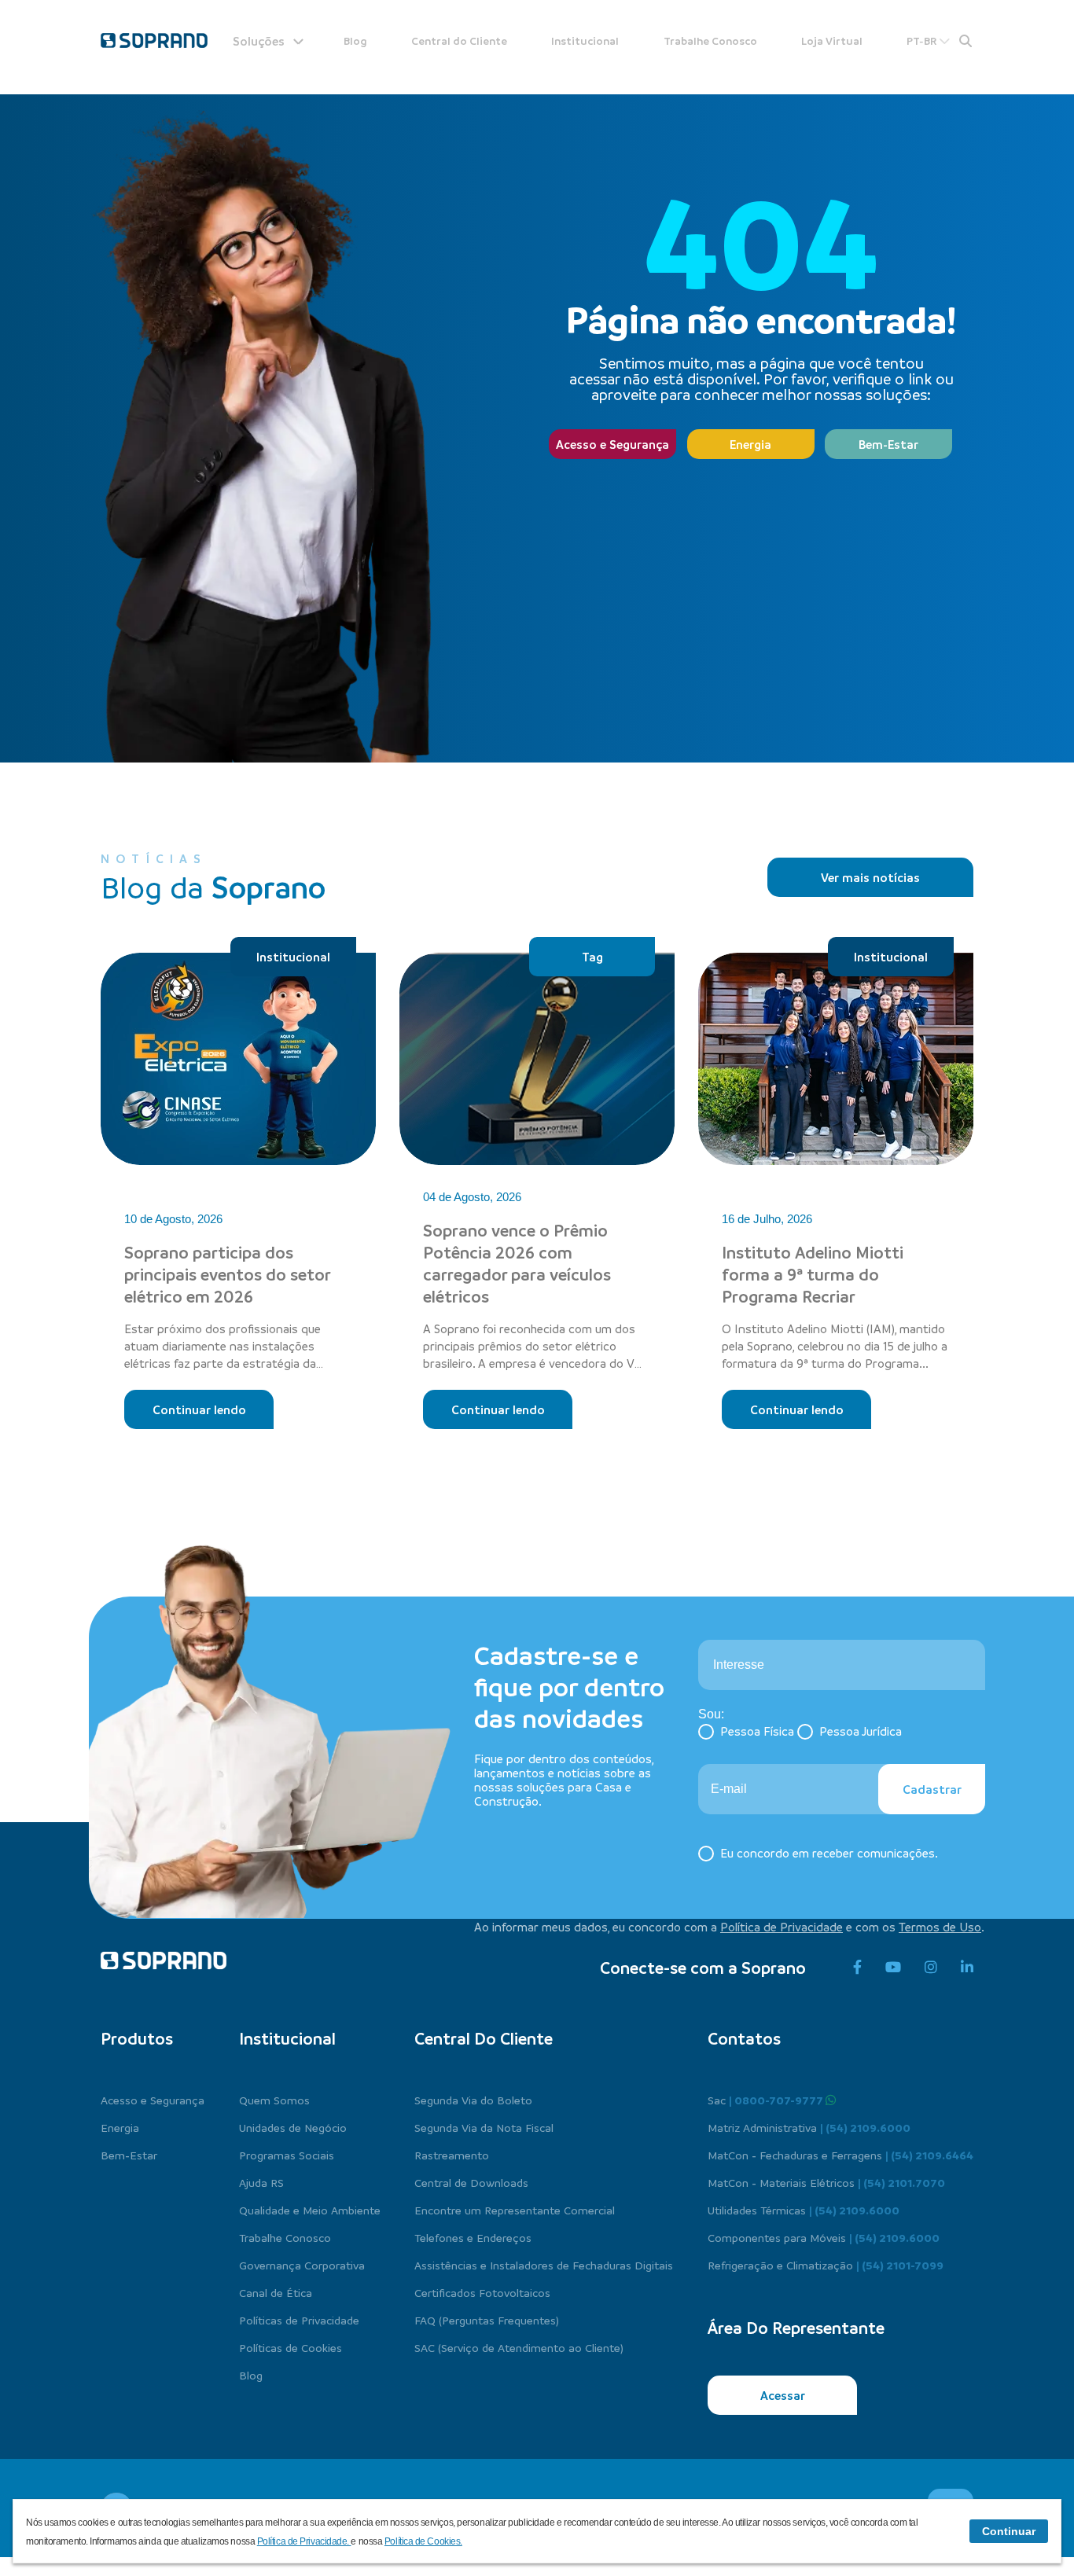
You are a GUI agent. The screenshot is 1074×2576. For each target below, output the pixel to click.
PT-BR (923, 40)
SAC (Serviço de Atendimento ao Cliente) (519, 2347)
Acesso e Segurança (612, 444)
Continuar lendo (199, 1409)
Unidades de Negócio (293, 2127)
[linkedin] (967, 1968)
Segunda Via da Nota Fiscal (484, 2127)
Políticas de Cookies (291, 2347)
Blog (355, 40)
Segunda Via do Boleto (473, 2100)
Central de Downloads (471, 2182)
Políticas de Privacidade (299, 2320)
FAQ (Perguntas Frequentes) (487, 2320)
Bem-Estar (888, 444)
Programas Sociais (287, 2155)
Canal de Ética (276, 2292)
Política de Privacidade (782, 1927)
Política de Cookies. (423, 2541)
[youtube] (893, 1968)
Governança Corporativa (302, 2265)
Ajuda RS (261, 2182)
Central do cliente (484, 2038)
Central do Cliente (459, 40)
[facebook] (857, 1968)
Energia (750, 444)
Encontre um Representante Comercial (515, 2210)
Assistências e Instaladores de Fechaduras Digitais (544, 2265)
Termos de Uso (940, 1927)
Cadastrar (932, 1789)
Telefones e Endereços (473, 2237)
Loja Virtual (832, 40)
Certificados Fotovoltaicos (482, 2292)
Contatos (744, 2038)
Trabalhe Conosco (710, 40)
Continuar (1009, 2531)
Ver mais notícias (870, 877)
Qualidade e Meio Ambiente (310, 2210)
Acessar (783, 2395)
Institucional (585, 40)
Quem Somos (274, 2100)
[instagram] (931, 1968)
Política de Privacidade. (304, 2541)
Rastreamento (452, 2155)
